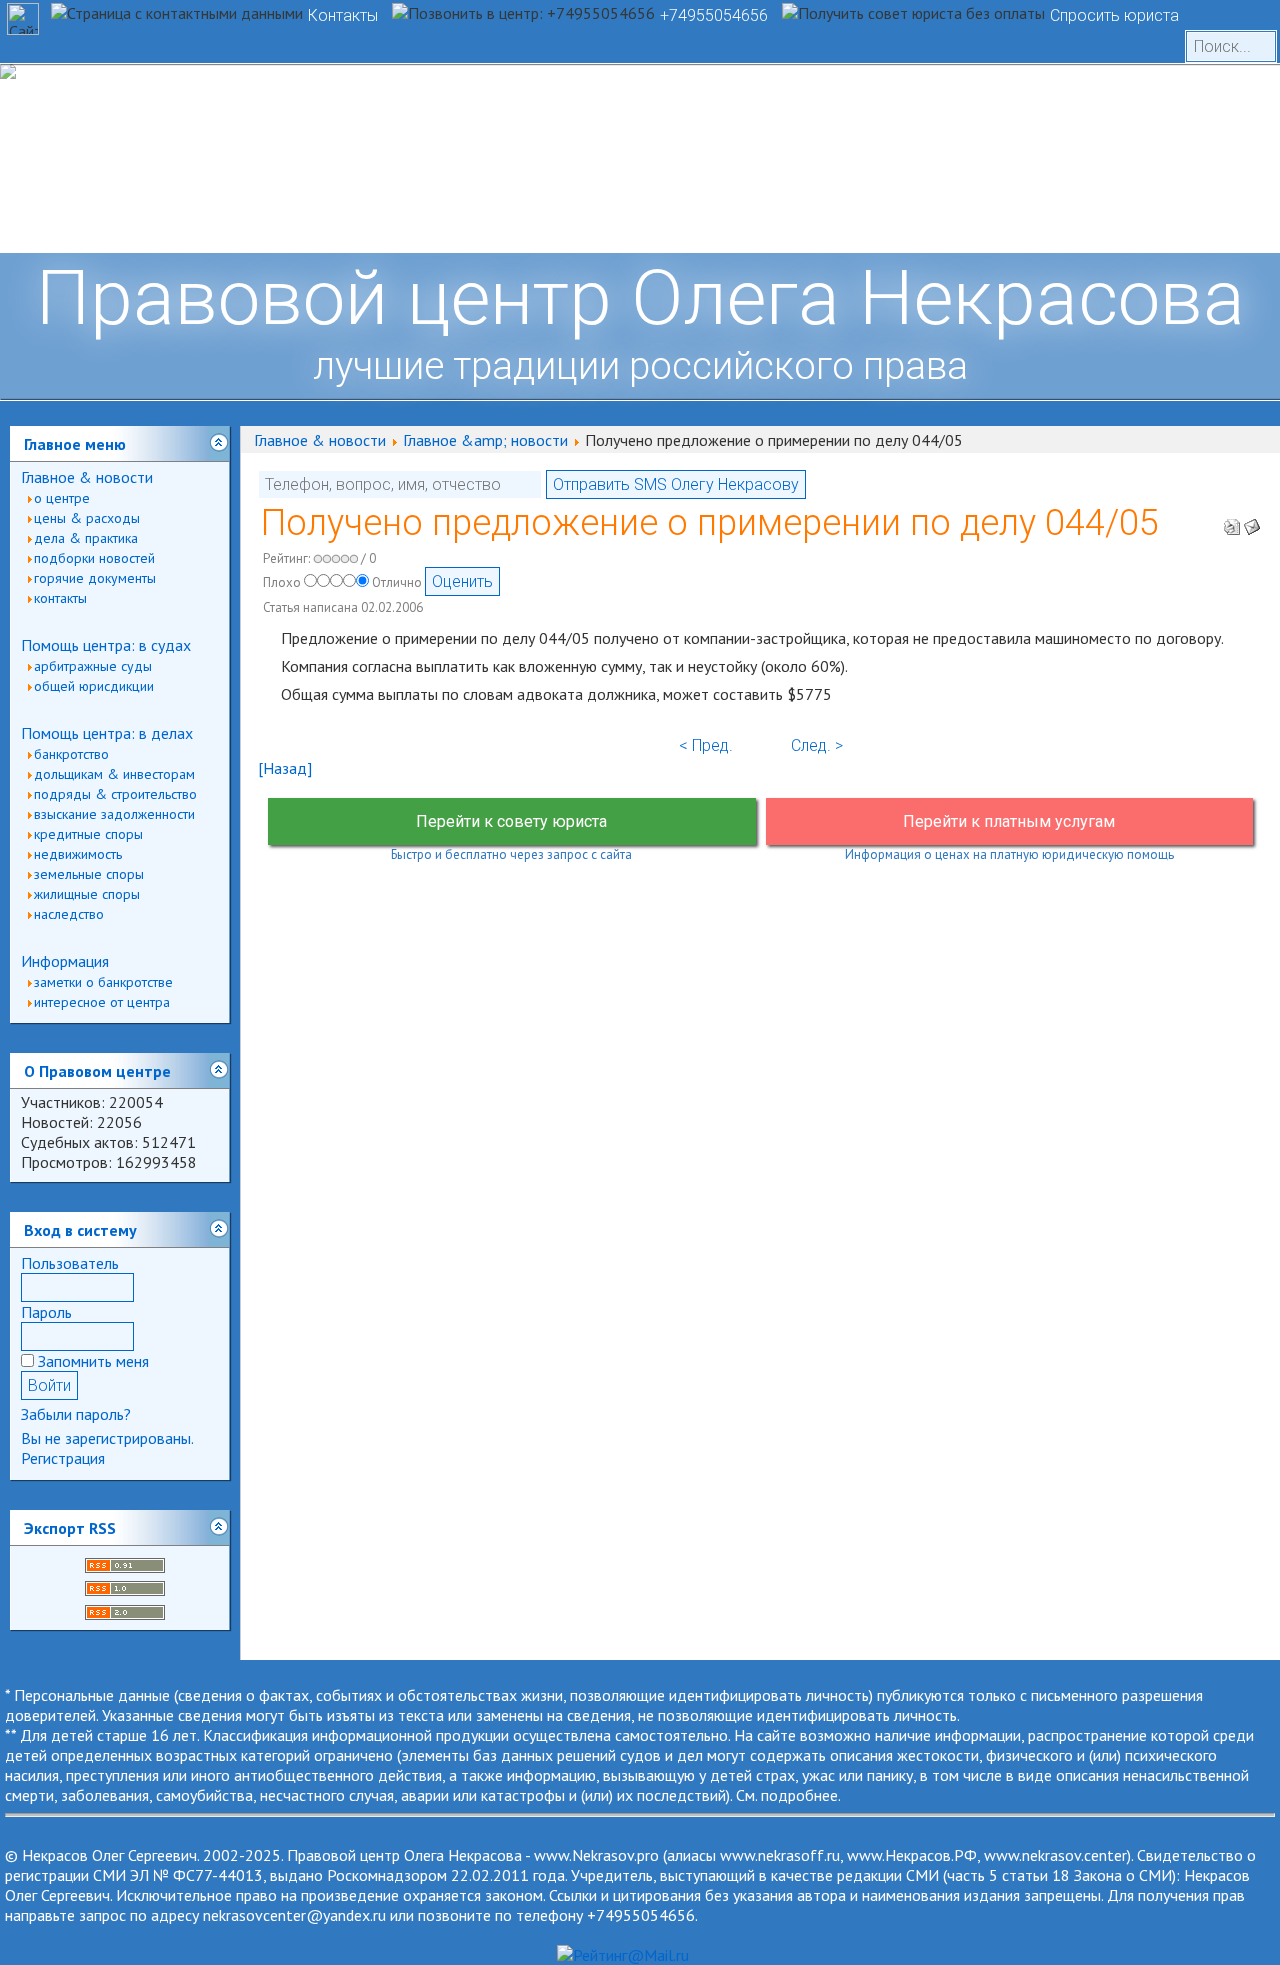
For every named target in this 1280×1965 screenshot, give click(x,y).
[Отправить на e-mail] (1252, 521)
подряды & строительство (115, 794)
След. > (817, 745)
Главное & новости (87, 477)
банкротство (71, 754)
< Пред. (706, 745)
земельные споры (89, 874)
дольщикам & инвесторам (114, 774)
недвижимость (78, 854)
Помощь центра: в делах (107, 733)
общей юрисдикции (94, 686)
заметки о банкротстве (103, 982)
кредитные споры (88, 834)
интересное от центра (102, 1002)
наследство (69, 914)
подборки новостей (94, 558)
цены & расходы (87, 518)
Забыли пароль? (76, 1414)
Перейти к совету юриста (511, 821)
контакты (60, 598)
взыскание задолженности (114, 814)
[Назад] (285, 768)
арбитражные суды (93, 666)
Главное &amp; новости (485, 440)
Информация (65, 961)
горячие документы (95, 578)
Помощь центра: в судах (106, 645)
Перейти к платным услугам (1009, 821)
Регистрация (63, 1458)
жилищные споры (87, 894)
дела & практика (86, 538)
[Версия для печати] (1232, 521)
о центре (62, 498)
